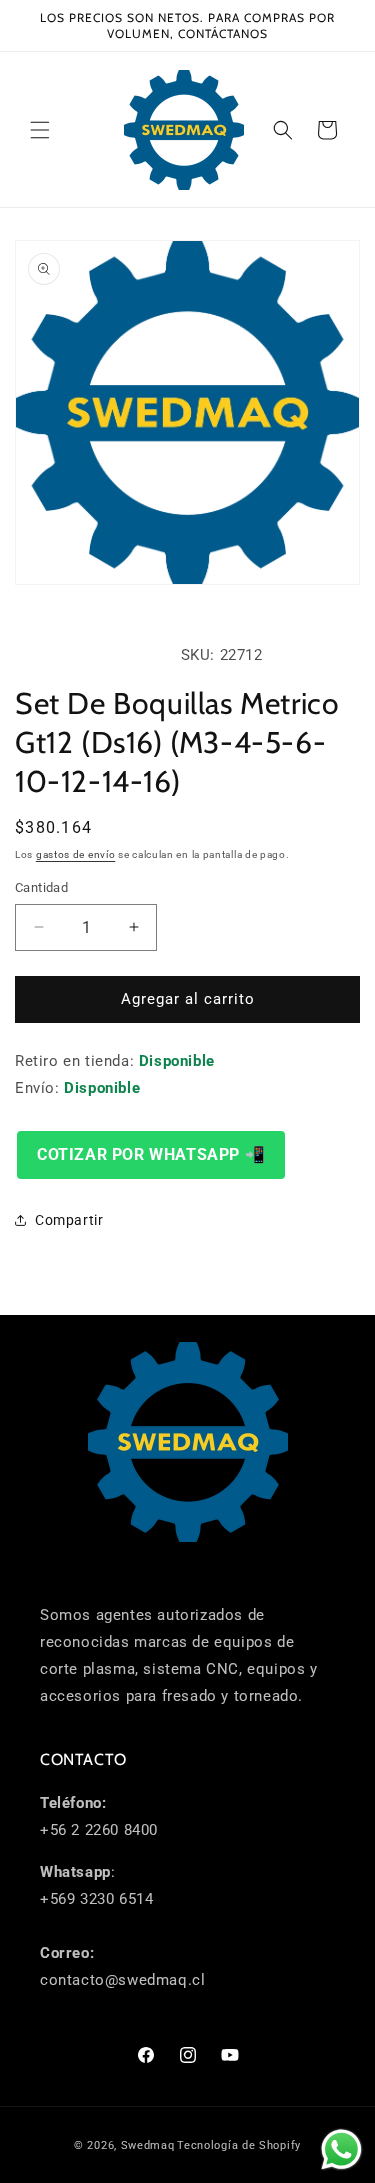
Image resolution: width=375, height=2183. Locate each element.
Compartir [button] (69, 1220)
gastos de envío (76, 854)
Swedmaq (148, 2145)
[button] (40, 130)
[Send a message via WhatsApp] (341, 2149)
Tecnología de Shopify (239, 2145)
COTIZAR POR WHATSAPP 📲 (151, 1154)
